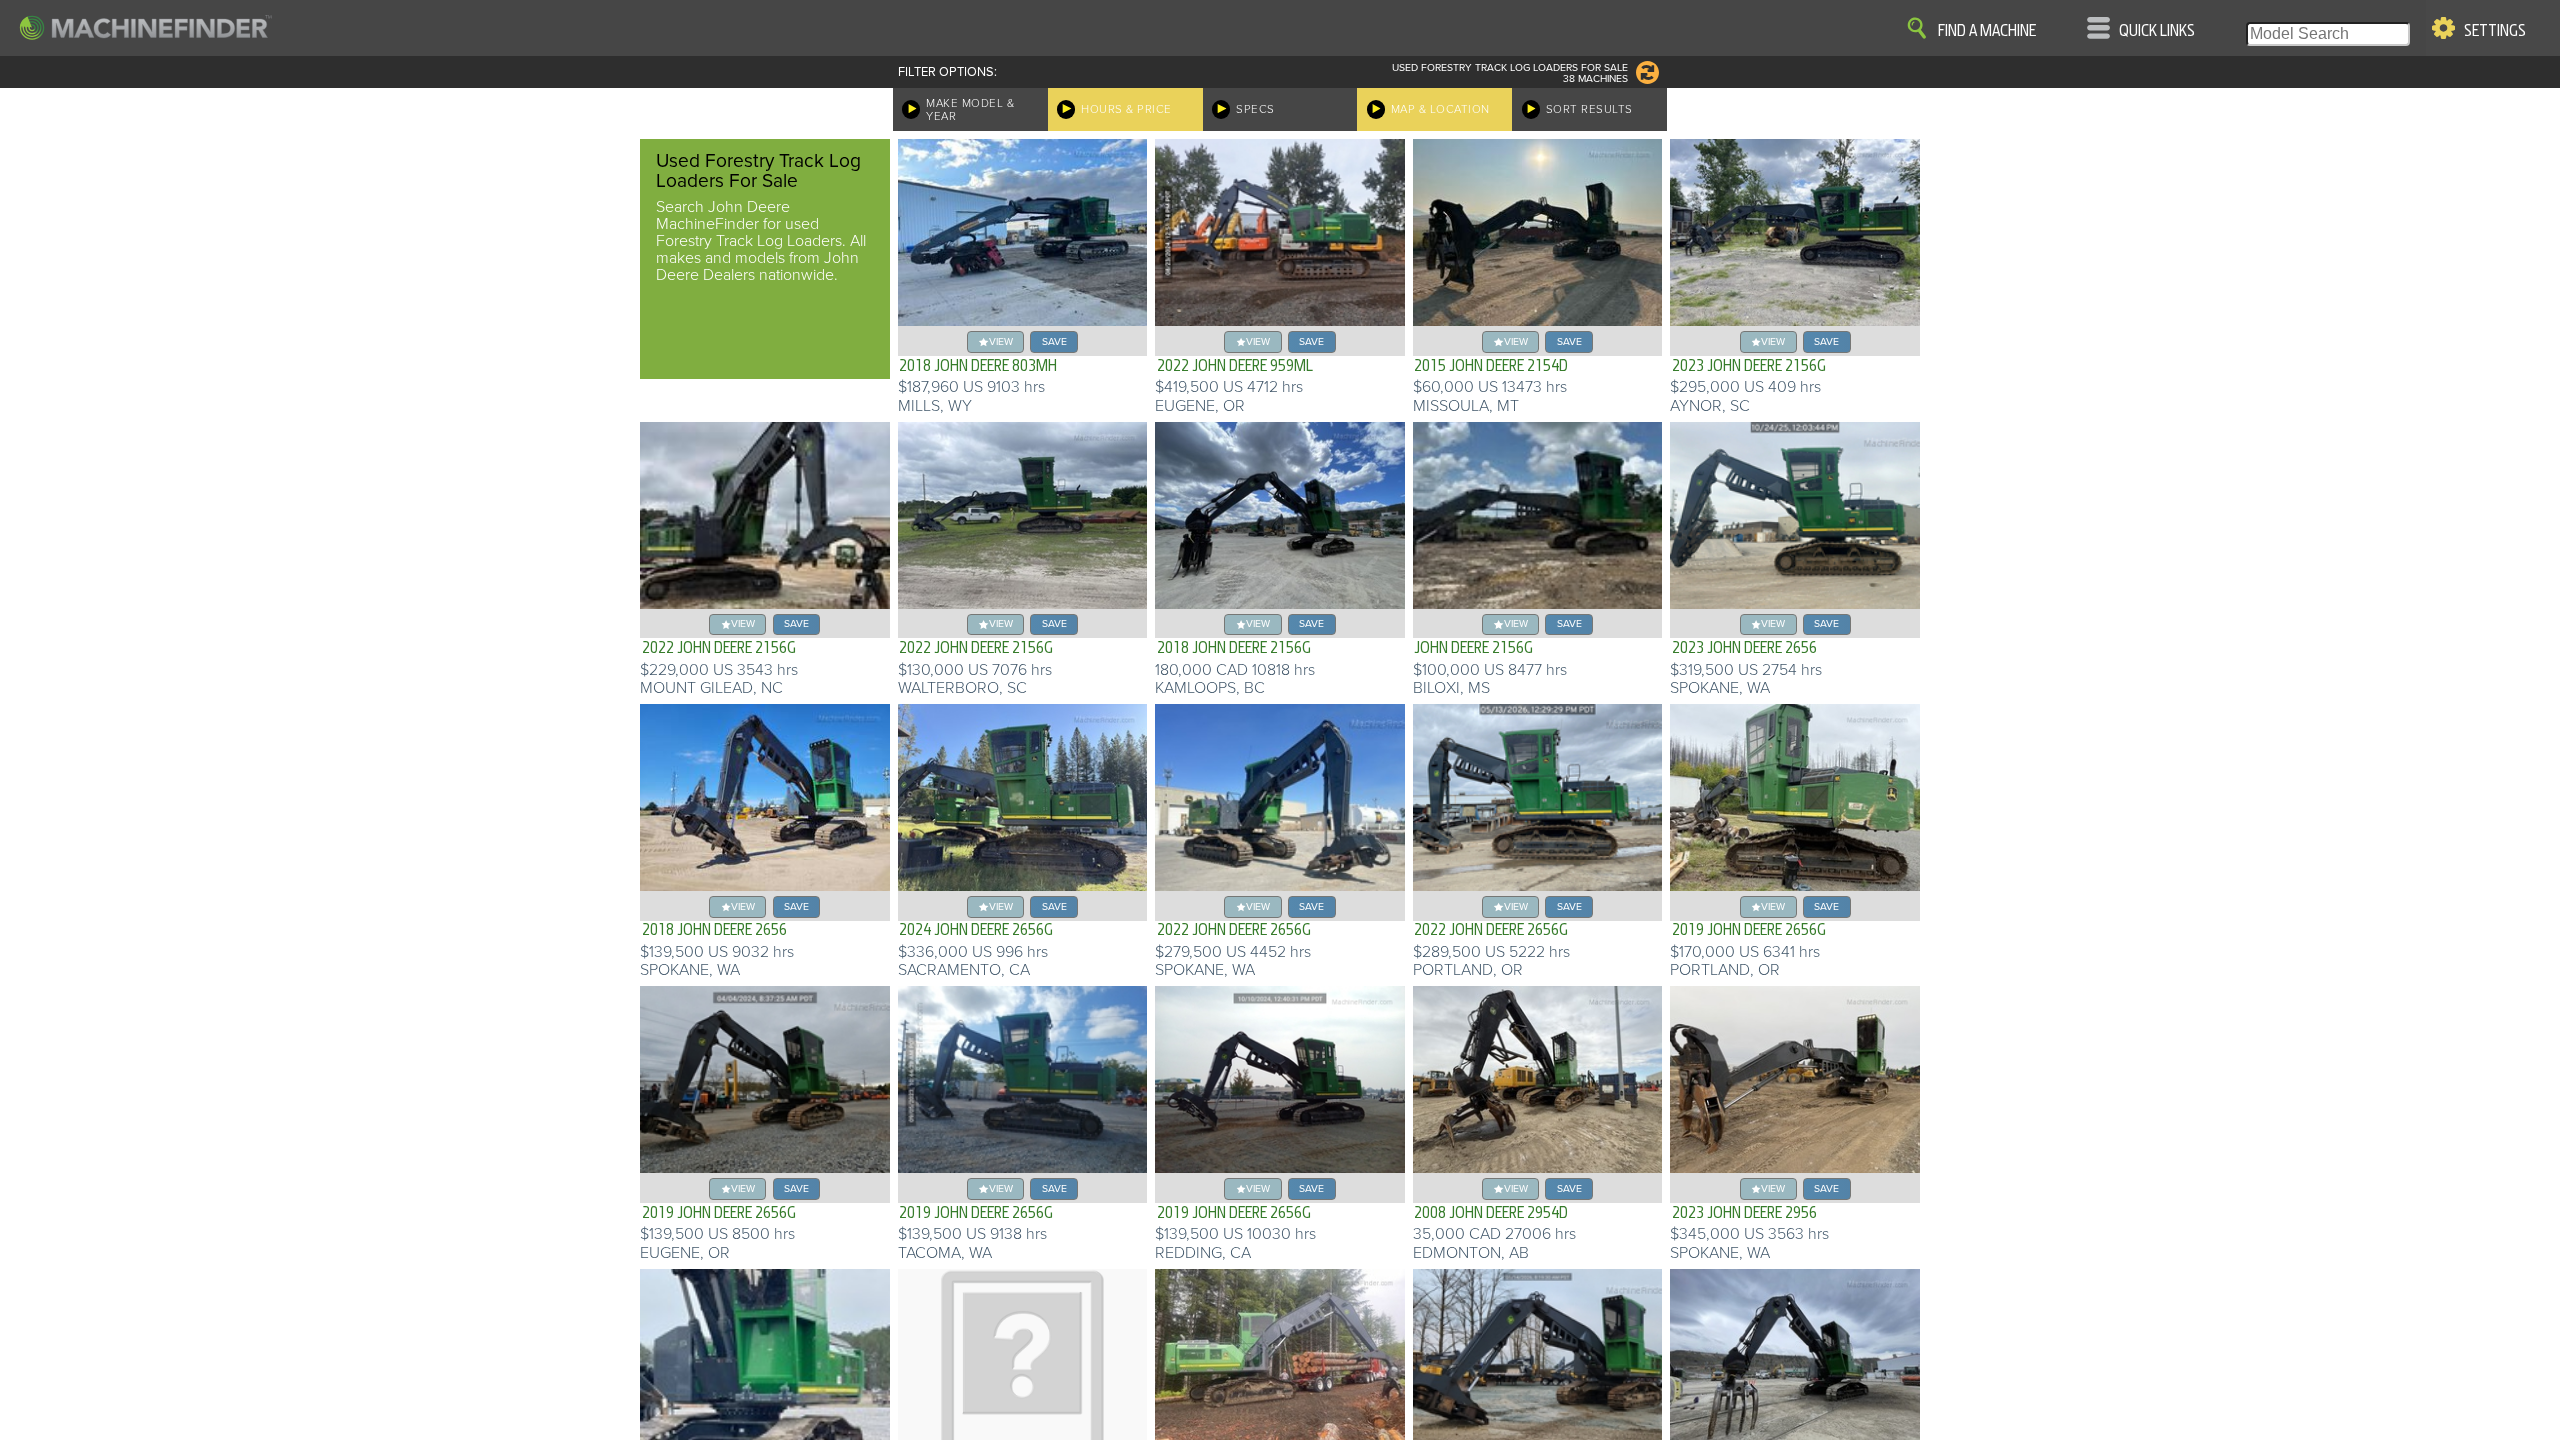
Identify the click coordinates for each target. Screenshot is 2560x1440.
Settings (2495, 31)
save (1054, 341)
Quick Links (2157, 31)
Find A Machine (1987, 31)
